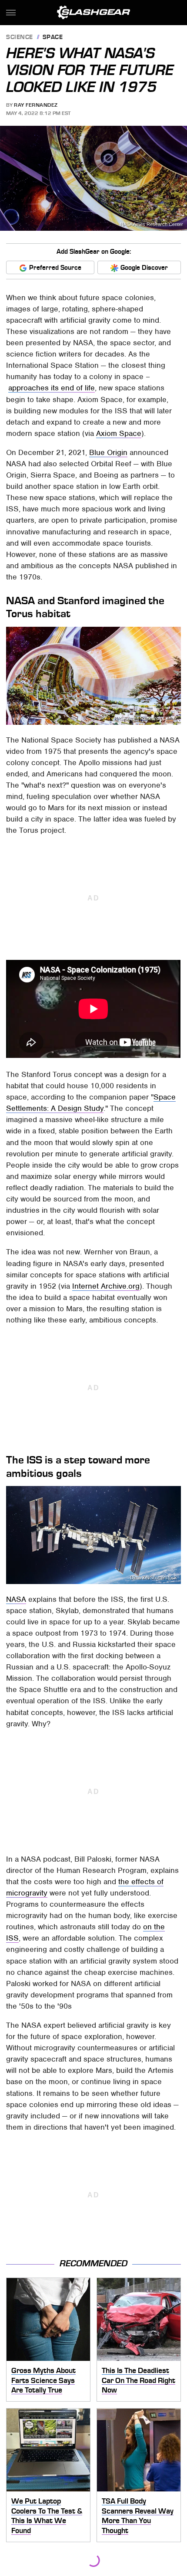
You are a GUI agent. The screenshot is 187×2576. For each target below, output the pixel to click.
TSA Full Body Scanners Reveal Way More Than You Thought (138, 2516)
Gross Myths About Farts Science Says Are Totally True (43, 2380)
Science (20, 38)
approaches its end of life (52, 388)
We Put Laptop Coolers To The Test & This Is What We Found (47, 2516)
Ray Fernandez (36, 105)
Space (53, 38)
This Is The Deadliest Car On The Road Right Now (139, 2380)
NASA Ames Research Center (152, 224)
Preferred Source (55, 268)
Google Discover (144, 268)
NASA (16, 1599)
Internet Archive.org (106, 1286)
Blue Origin (108, 452)
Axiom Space (119, 433)
